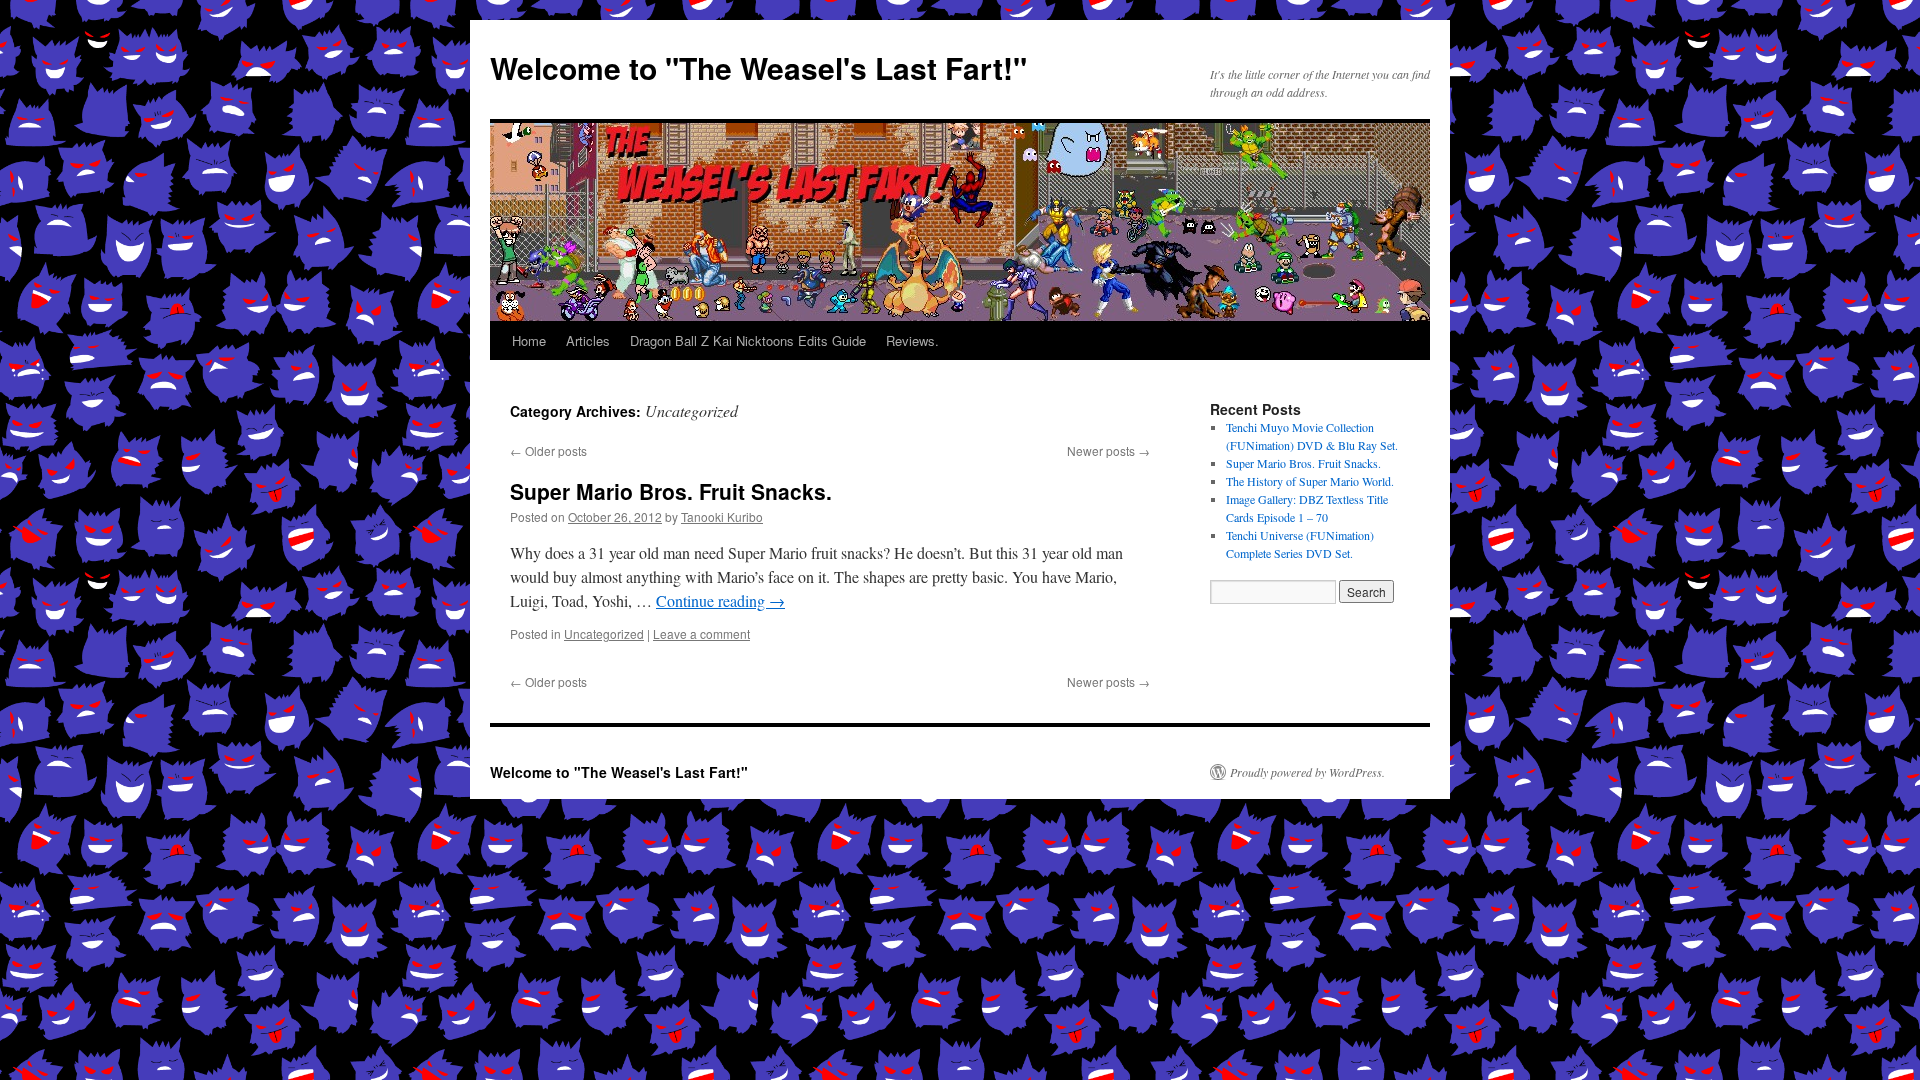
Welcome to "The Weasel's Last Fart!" (758, 67)
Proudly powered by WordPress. (1307, 772)
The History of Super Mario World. (1310, 481)
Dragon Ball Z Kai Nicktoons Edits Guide (748, 340)
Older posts (548, 450)
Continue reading (720, 600)
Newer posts (1108, 450)
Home (529, 340)
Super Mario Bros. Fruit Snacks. (671, 491)
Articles (588, 340)
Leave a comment (701, 633)
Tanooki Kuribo (722, 516)
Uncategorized (604, 633)
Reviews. (912, 340)
